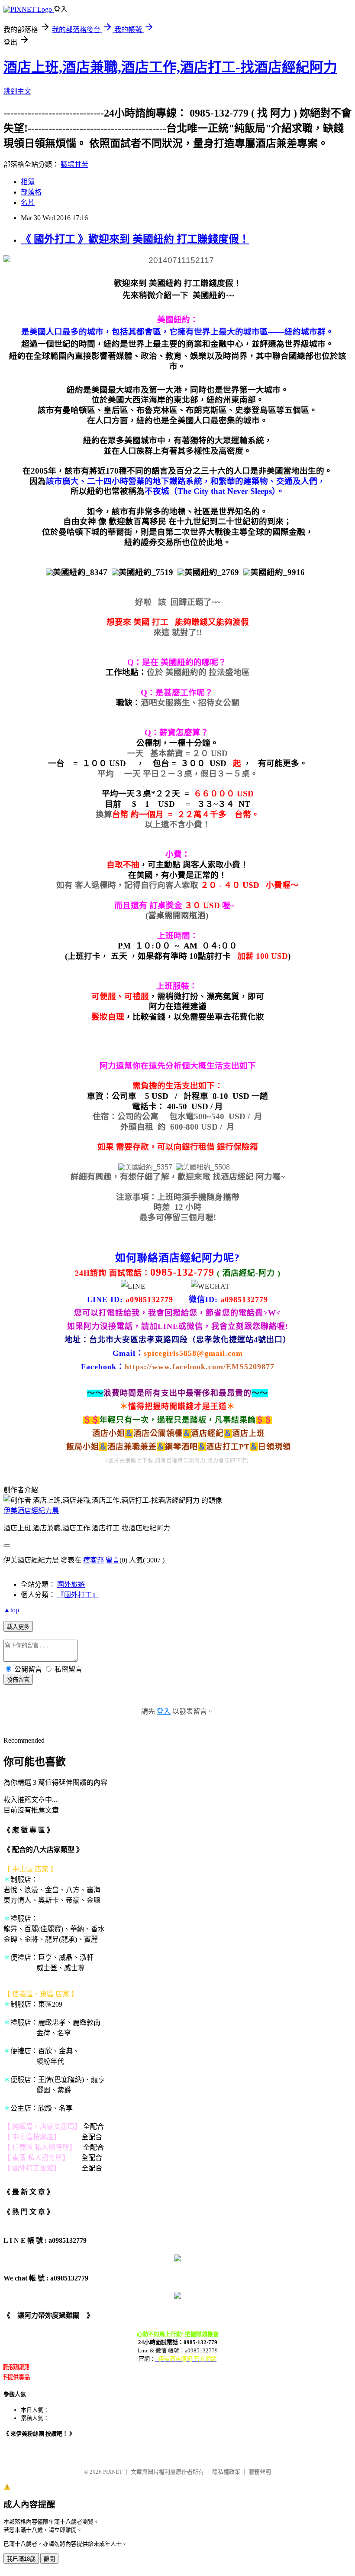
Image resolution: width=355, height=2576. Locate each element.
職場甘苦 (74, 164)
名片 (28, 203)
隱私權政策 (226, 2472)
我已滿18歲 (21, 2559)
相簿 (28, 182)
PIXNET (113, 2472)
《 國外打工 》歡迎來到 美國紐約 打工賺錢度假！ (135, 239)
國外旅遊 (71, 1584)
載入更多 (18, 1627)
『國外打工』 (78, 1595)
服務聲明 (260, 2472)
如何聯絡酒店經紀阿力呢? (177, 1258)
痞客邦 (94, 1560)
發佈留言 (18, 1680)
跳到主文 (17, 91)
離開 (49, 2559)
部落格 (31, 192)
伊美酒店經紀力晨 (31, 1511)
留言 (113, 1560)
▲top (11, 1610)
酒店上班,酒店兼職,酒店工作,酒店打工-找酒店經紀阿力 (170, 67)
